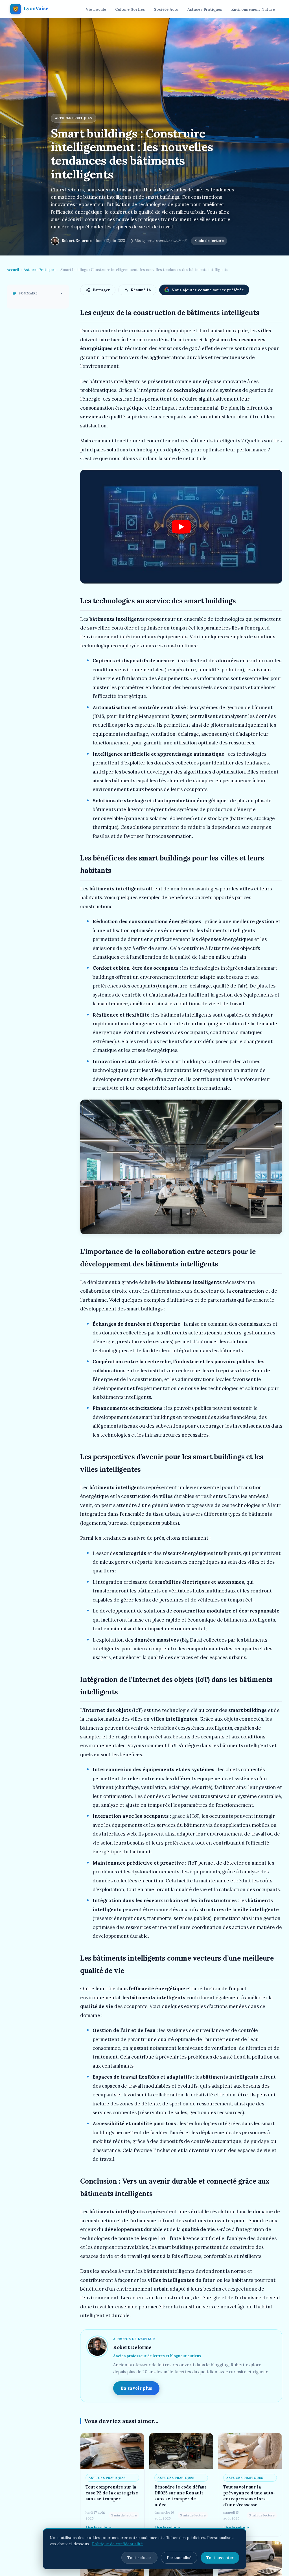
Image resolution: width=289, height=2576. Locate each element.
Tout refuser (139, 2558)
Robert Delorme (77, 241)
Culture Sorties (130, 9)
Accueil (13, 270)
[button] (181, 527)
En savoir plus (136, 2388)
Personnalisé (179, 2558)
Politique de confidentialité (117, 2544)
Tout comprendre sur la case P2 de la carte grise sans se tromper (112, 2493)
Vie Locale (96, 9)
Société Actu (166, 9)
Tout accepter (220, 2558)
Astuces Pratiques (205, 9)
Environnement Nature (253, 9)
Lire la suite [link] (96, 2528)
